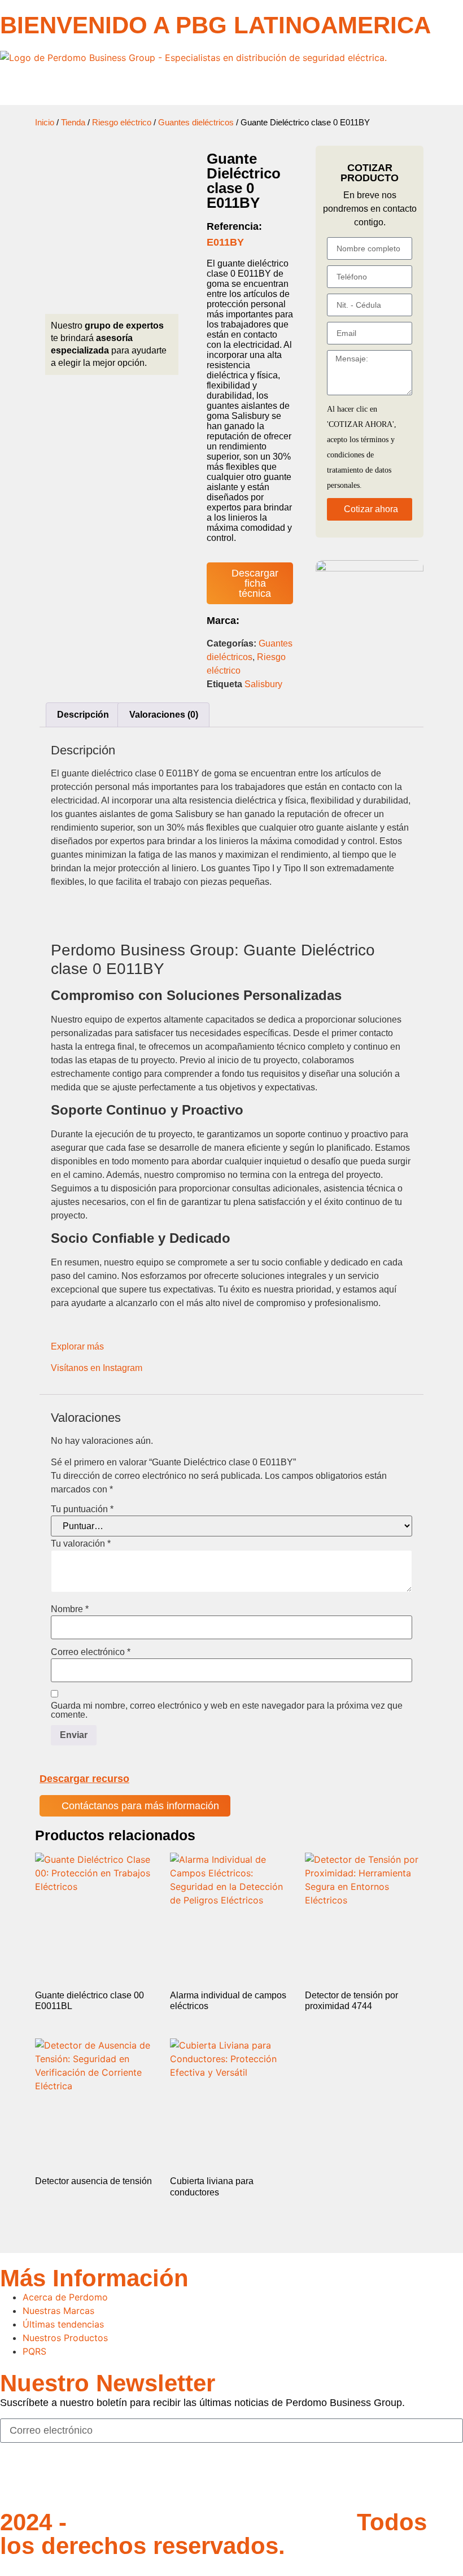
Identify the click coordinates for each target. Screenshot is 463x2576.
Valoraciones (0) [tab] (164, 715)
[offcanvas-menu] (3, 85)
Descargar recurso (84, 1779)
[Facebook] (14, 2479)
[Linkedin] (76, 2479)
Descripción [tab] (83, 715)
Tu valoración (81, 1544)
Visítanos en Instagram (97, 1368)
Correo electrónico (91, 1652)
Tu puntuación (82, 1509)
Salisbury (263, 684)
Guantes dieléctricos (196, 123)
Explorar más (77, 1346)
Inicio (45, 123)
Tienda (73, 123)
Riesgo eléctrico (122, 123)
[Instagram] (45, 2479)
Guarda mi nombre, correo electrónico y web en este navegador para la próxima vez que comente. (227, 1710)
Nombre (70, 1609)
